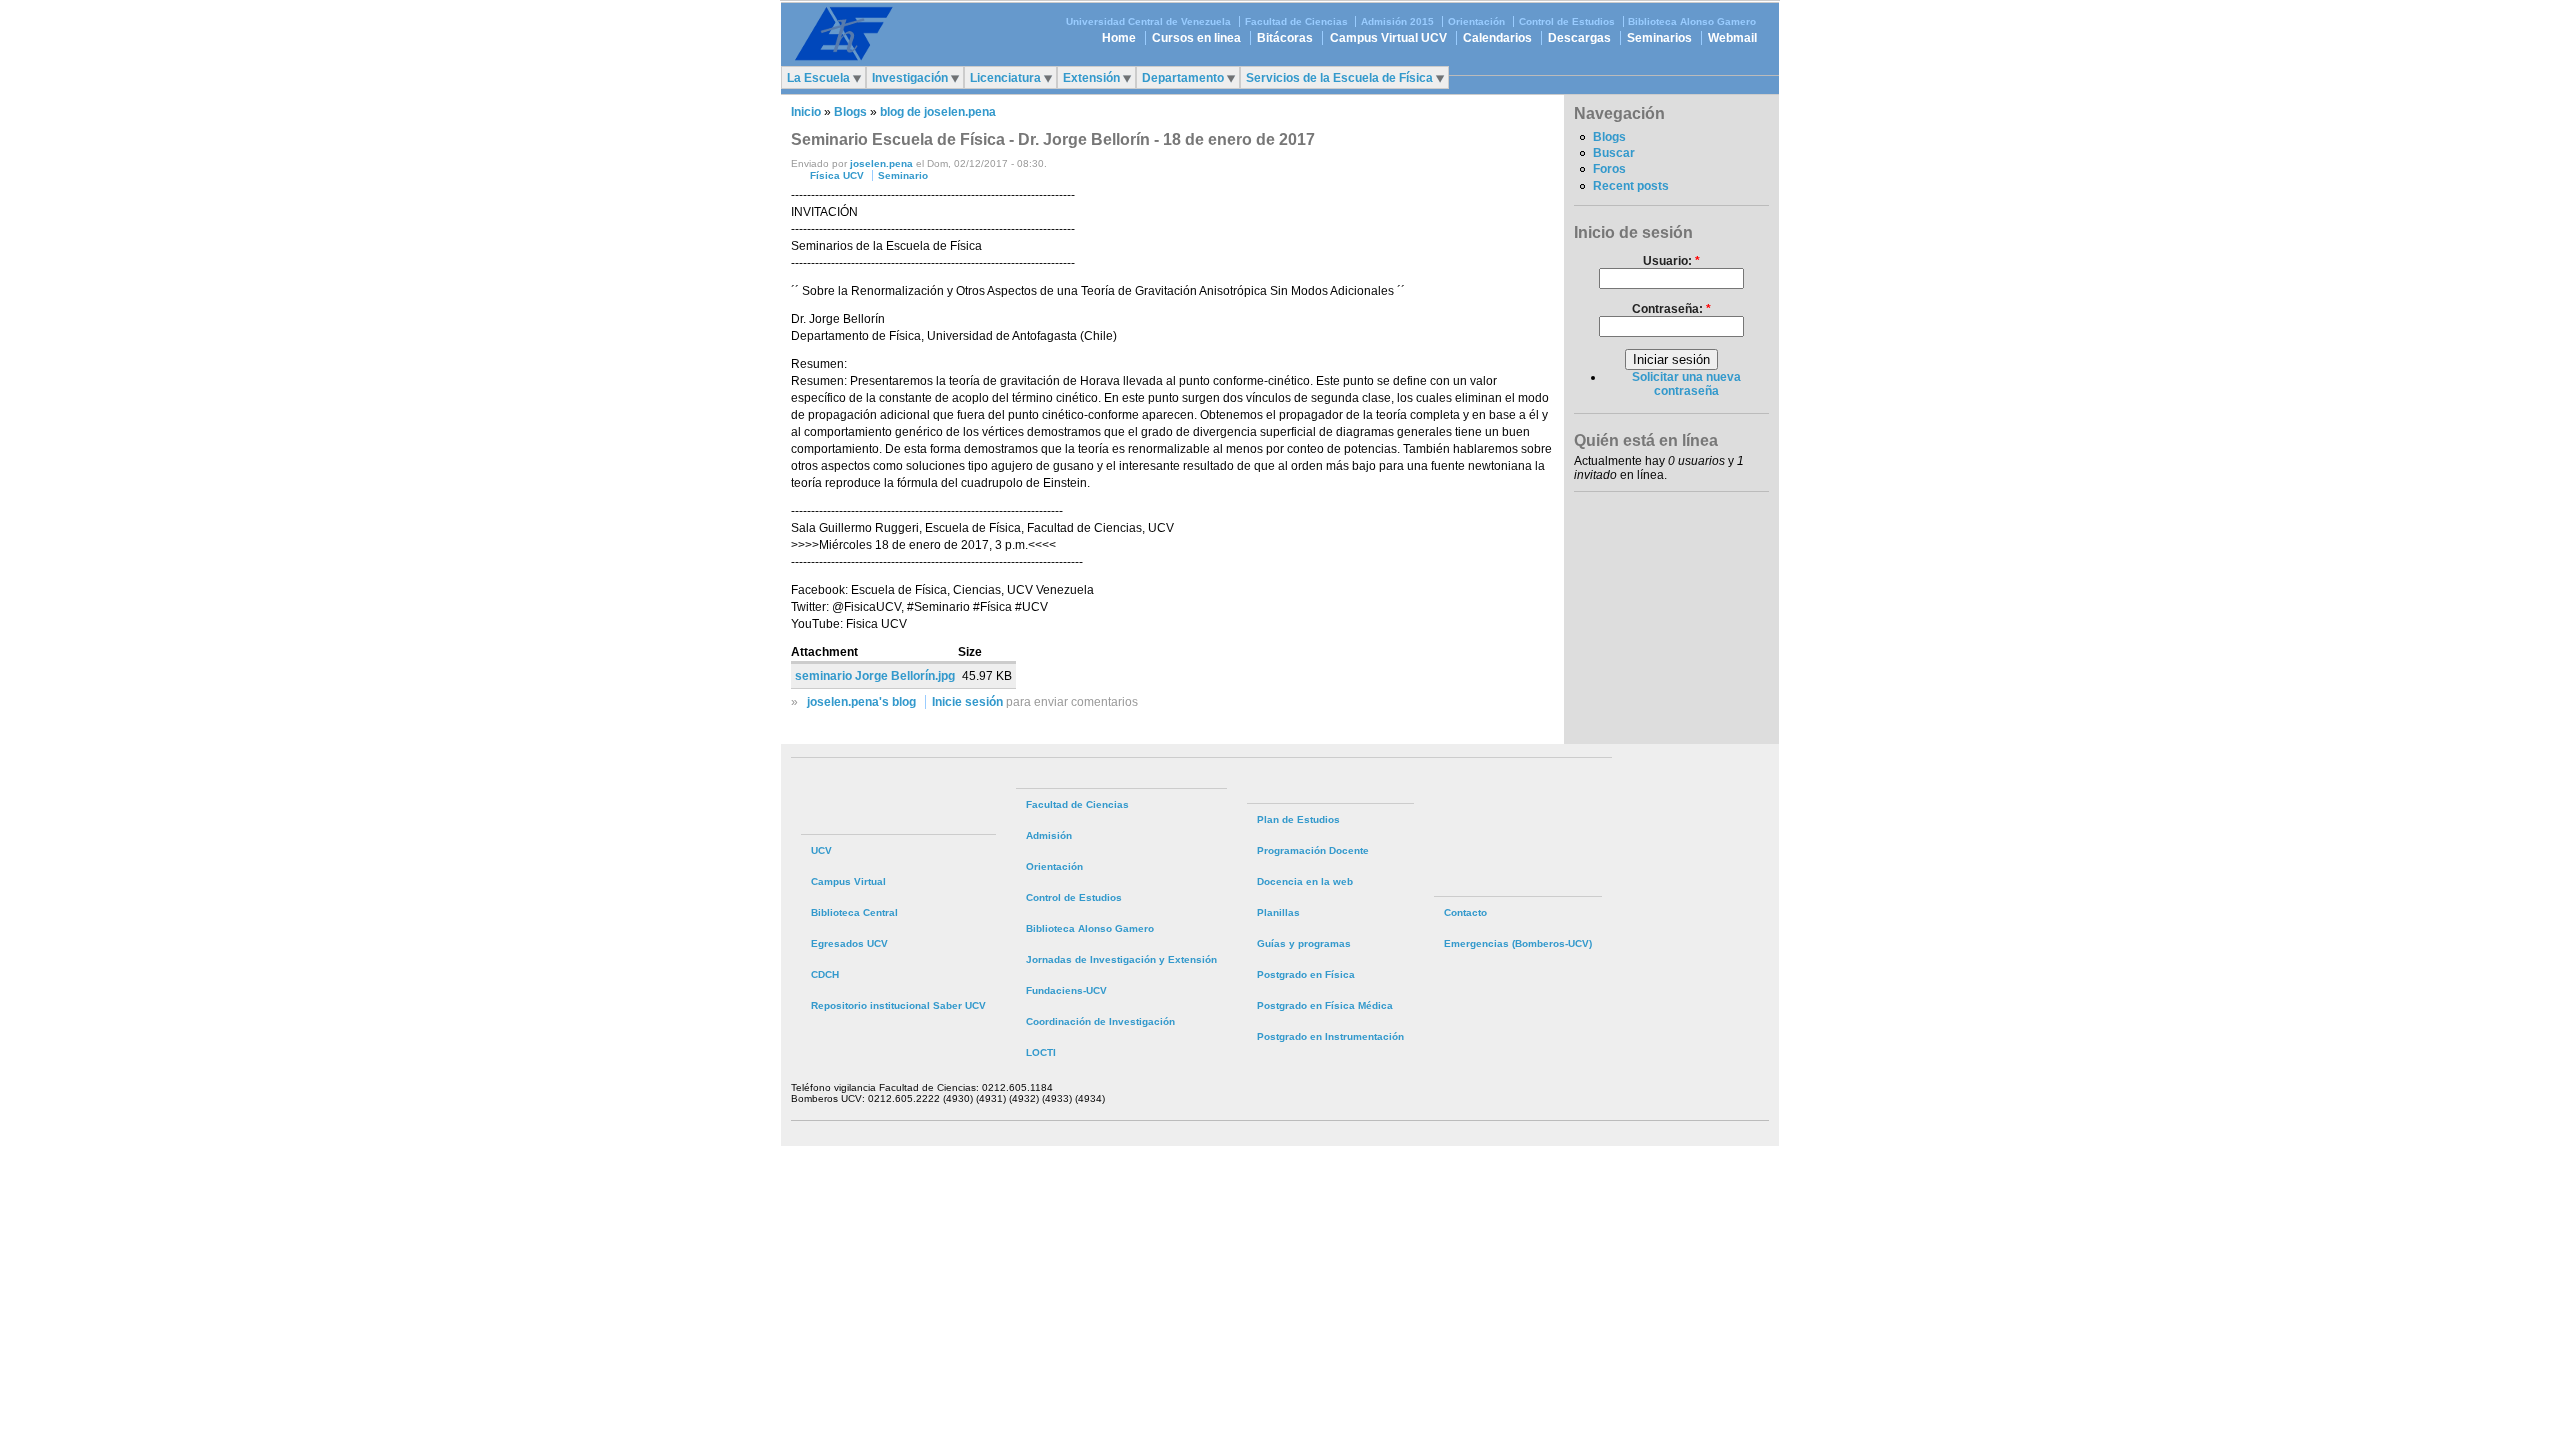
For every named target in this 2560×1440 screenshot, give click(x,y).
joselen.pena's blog (861, 702)
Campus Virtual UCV (1388, 38)
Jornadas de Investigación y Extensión (1121, 959)
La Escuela (818, 78)
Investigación (910, 78)
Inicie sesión (967, 702)
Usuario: (1671, 261)
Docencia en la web (1305, 881)
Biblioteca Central (854, 912)
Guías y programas (1304, 943)
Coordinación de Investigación (1100, 1021)
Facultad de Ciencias (1296, 21)
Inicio (806, 112)
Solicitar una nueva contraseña (1686, 384)
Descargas (1579, 38)
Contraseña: (1671, 309)
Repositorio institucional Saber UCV (898, 1005)
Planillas (1278, 912)
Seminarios (1659, 38)
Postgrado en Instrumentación (1330, 1036)
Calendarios (1497, 38)
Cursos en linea (1196, 38)
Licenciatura (1005, 78)
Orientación (1476, 21)
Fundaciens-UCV (1066, 990)
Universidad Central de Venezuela (1148, 21)
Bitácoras (1285, 38)
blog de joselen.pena (938, 112)
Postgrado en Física (1306, 974)
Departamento (1183, 78)
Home (1119, 38)
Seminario (903, 175)
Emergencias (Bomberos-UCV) (1518, 943)
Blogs (850, 112)
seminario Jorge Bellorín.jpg (875, 676)
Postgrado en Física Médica (1325, 1005)
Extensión (1091, 78)
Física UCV (837, 175)
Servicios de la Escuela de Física (1339, 78)
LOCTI (1041, 1052)
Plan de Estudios (1298, 819)
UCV (821, 850)
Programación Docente (1313, 850)
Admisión (1049, 835)
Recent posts (1631, 186)
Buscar (1614, 153)
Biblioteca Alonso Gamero (1692, 21)
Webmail (1732, 38)
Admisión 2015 (1397, 21)
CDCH (825, 974)
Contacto (1465, 912)
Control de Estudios (1567, 21)
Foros (1609, 169)
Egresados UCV (849, 943)
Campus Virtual (848, 881)
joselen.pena (881, 163)
